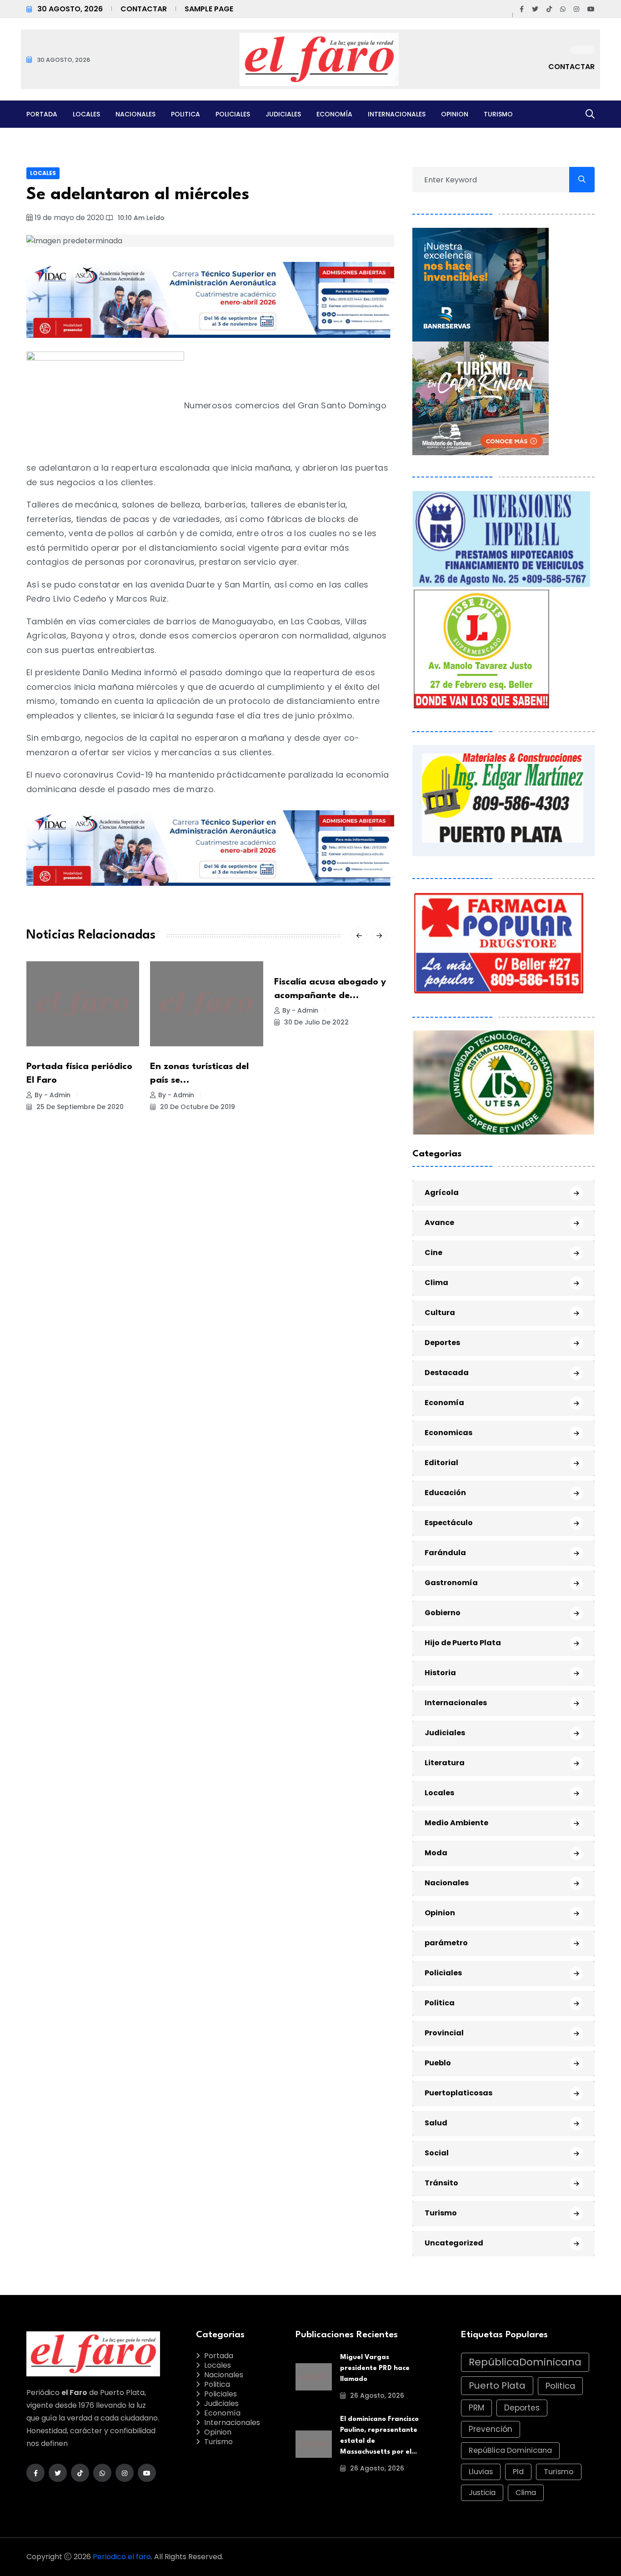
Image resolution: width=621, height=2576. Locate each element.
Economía (334, 114)
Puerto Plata (497, 2385)
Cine (433, 1253)
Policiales (233, 114)
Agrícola (442, 1193)
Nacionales (135, 114)
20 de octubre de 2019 (197, 1107)
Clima (436, 1283)
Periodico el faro (122, 2557)
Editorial (441, 1463)
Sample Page (209, 9)
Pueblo (438, 2063)
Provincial (444, 2033)
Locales (86, 114)
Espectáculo (449, 1523)
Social (437, 2153)
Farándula (445, 1553)
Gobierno (443, 1613)
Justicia (482, 2493)
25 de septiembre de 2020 (79, 1107)
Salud (436, 2123)
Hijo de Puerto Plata (463, 1643)
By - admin (53, 1095)
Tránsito (441, 2183)
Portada (42, 114)
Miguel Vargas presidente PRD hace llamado (375, 2368)
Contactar (144, 9)
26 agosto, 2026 (376, 2395)
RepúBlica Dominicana (510, 2450)
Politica (185, 114)
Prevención (491, 2429)
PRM (476, 2408)
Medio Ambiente (456, 1823)
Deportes (442, 1343)
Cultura (440, 1313)
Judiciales (283, 114)
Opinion (455, 114)
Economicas (448, 1433)
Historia (440, 1673)
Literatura (445, 1763)
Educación (445, 1493)
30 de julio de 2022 (316, 1022)
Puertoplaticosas (458, 2093)
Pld (518, 2472)
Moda (436, 1853)
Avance (439, 1223)
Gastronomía (451, 1583)
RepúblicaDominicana (525, 2362)
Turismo (498, 114)
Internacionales (397, 114)
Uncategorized (454, 2243)
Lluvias (481, 2472)
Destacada (447, 1373)
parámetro (446, 1943)
